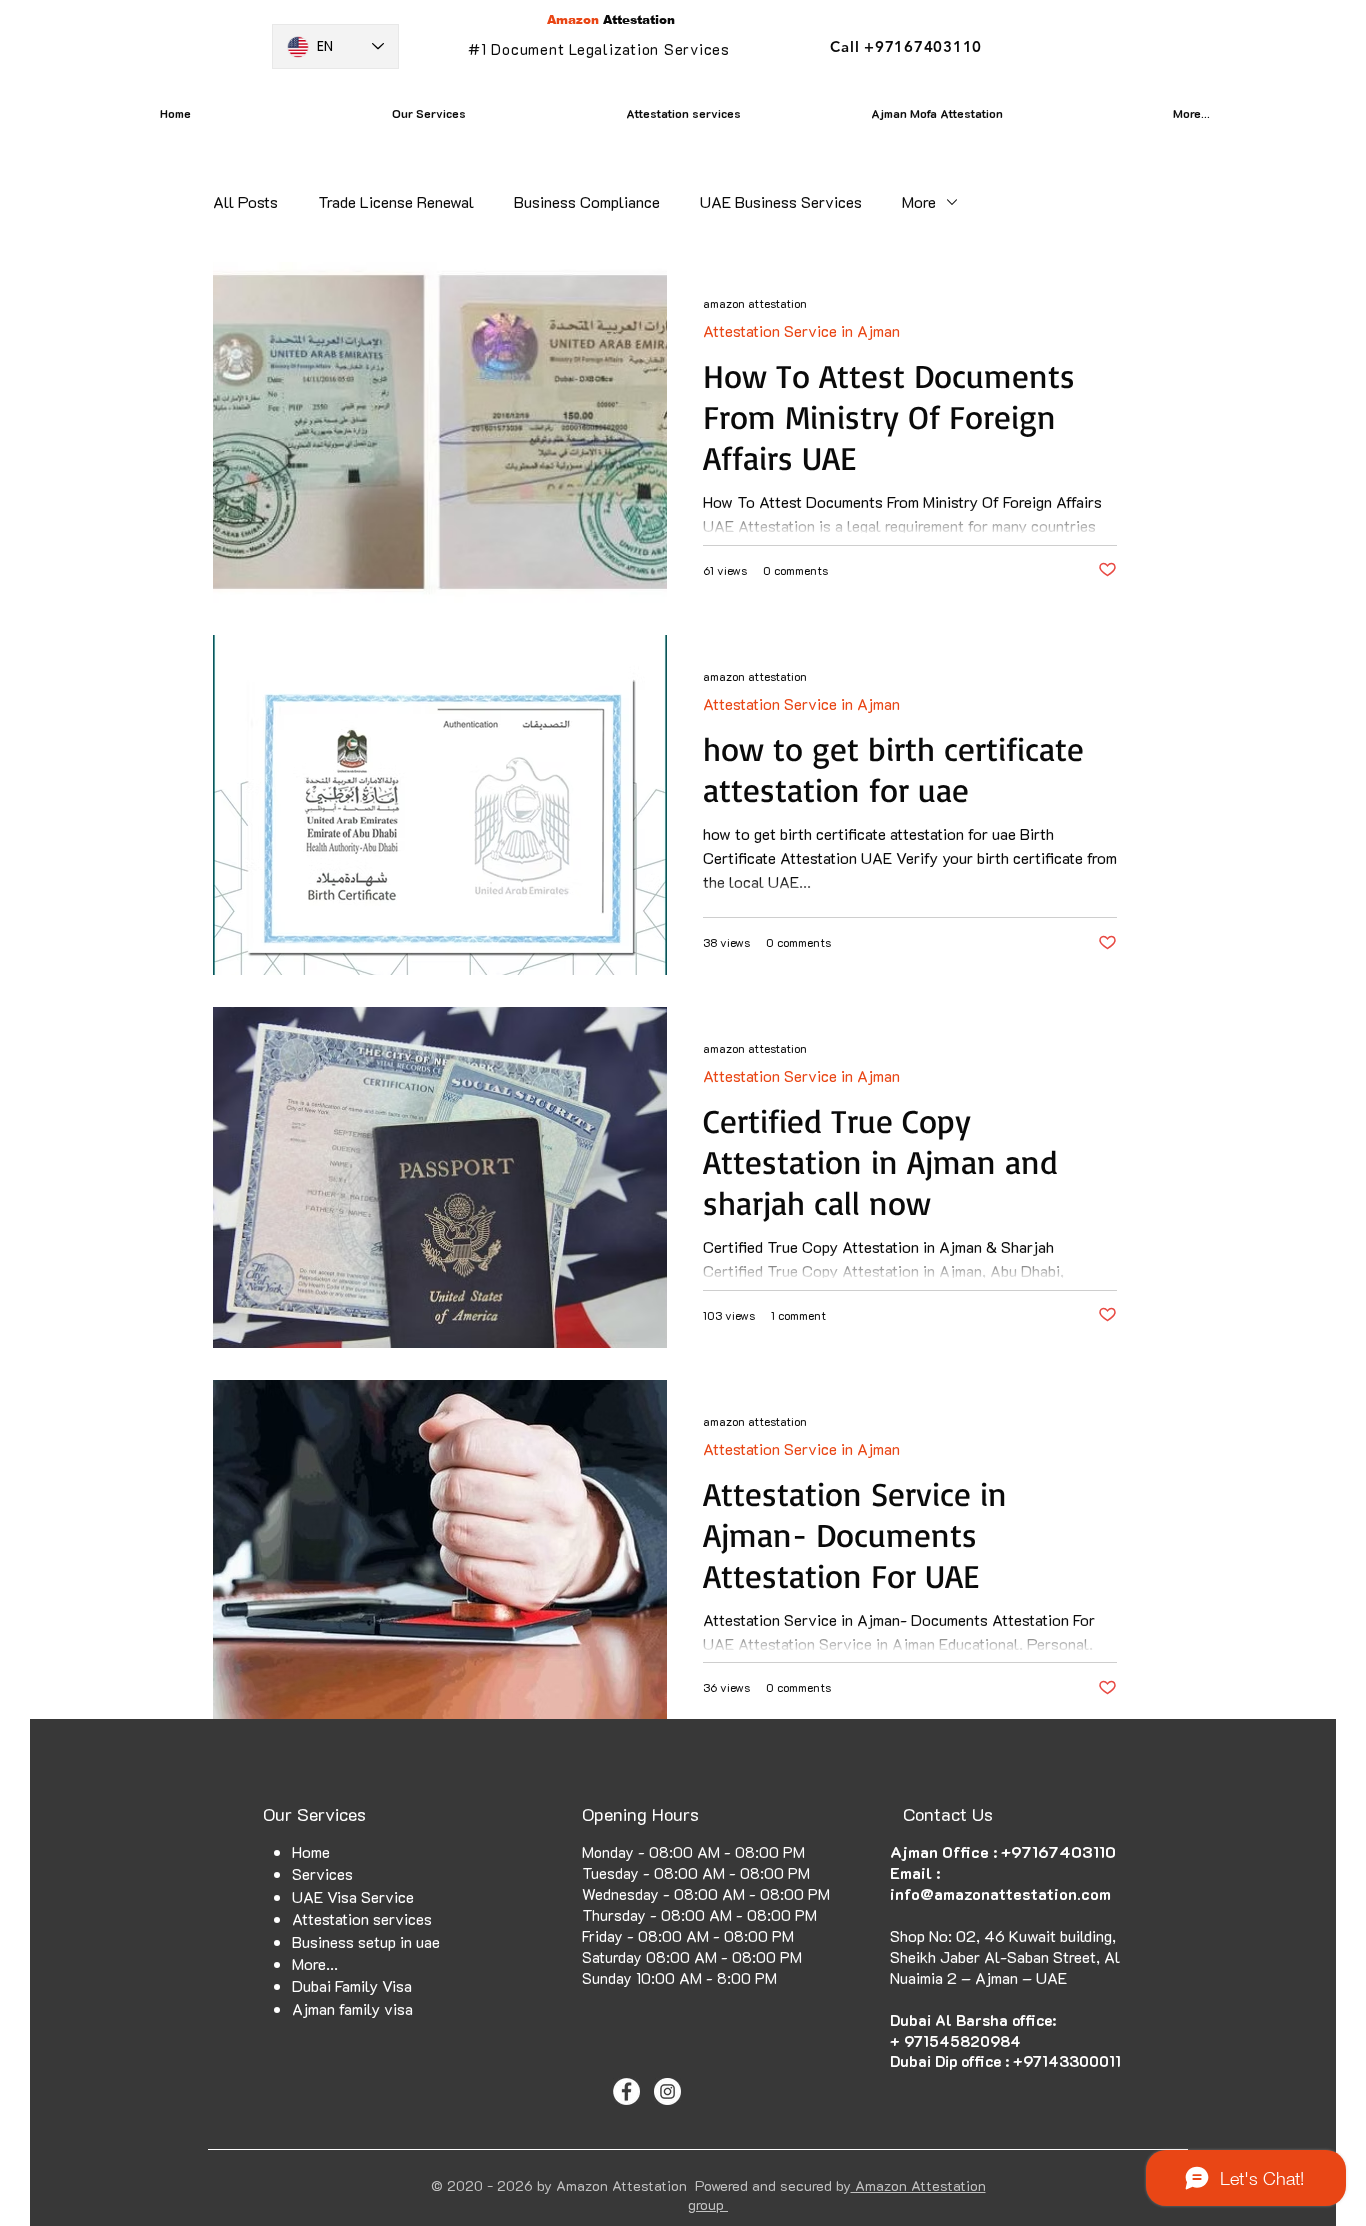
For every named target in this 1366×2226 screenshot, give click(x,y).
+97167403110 (1058, 1851)
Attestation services (362, 1918)
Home (311, 1851)
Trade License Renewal (396, 201)
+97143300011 (1067, 2061)
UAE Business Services (781, 201)
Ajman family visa (352, 2008)
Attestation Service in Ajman (801, 330)
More (919, 201)
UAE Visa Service (353, 1896)
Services (322, 1873)
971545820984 (962, 2041)
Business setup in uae (366, 1941)
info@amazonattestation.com (1000, 1893)
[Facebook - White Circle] (626, 2091)
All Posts (245, 201)
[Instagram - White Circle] (667, 2091)
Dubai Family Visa (352, 1985)
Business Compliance (587, 201)
